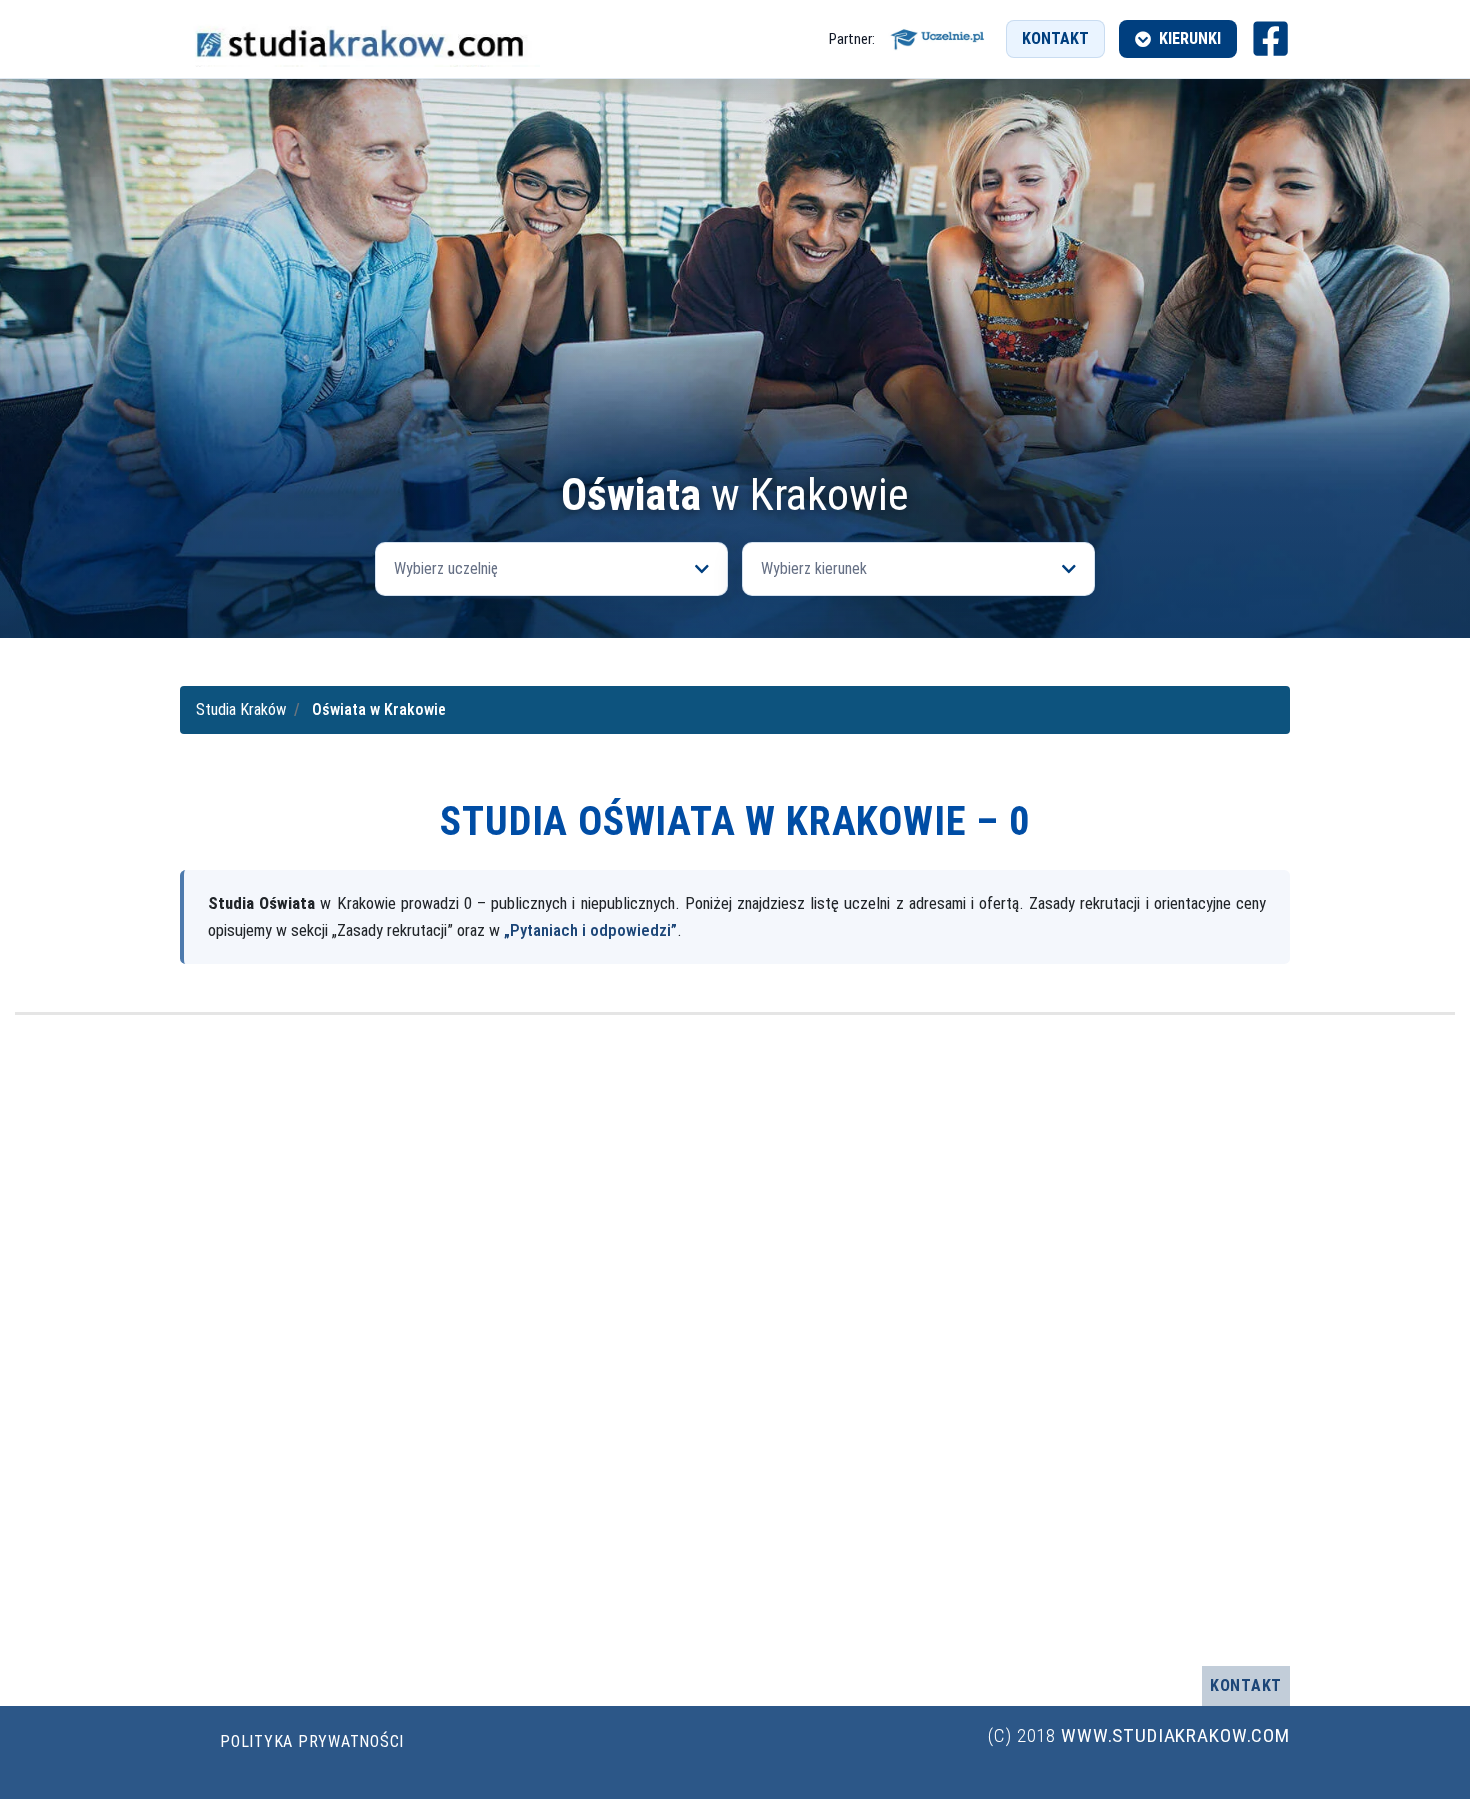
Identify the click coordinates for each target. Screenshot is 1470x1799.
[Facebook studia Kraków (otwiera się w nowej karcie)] (1270, 38)
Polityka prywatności (312, 1741)
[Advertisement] (735, 322)
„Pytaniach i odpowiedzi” (590, 930)
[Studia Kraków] (360, 39)
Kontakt (1055, 38)
